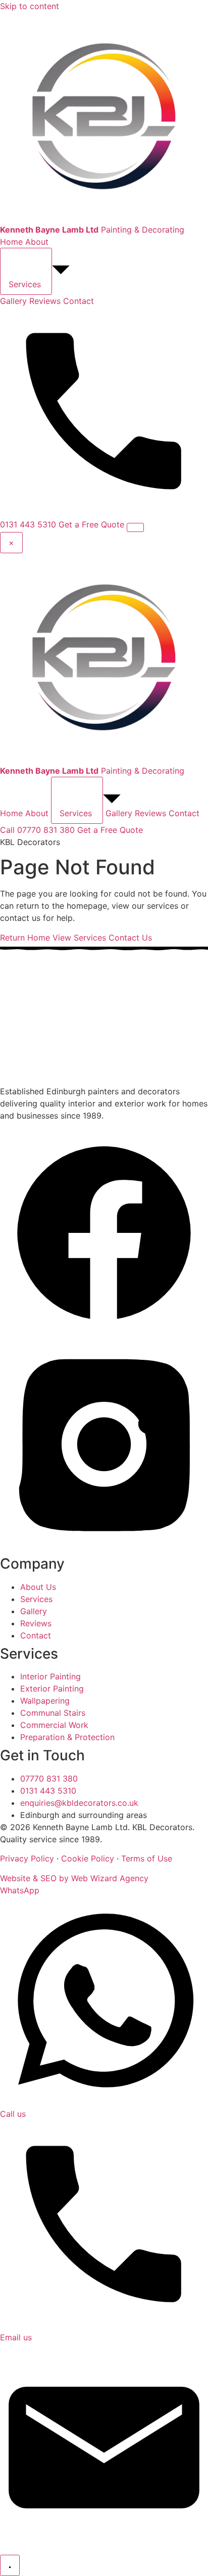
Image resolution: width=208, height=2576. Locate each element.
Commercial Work (54, 1725)
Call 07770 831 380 (37, 830)
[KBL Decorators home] (63, 1079)
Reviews (45, 301)
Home (11, 242)
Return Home (25, 938)
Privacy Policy (27, 1858)
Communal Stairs (53, 1713)
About (37, 242)
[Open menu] (135, 527)
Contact (79, 301)
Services (36, 1599)
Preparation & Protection (67, 1737)
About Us (38, 1587)
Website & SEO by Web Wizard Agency (74, 1878)
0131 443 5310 (48, 1791)
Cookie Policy (88, 1858)
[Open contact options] (10, 2565)
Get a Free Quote (91, 524)
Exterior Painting (52, 1689)
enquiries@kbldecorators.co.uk (79, 1803)
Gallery (13, 301)
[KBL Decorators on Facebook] (104, 1334)
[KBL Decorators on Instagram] (104, 1545)
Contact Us (130, 938)
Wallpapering (45, 1701)
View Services (79, 938)
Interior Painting (50, 1676)
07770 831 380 (49, 1779)
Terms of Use (147, 1858)
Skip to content (30, 6)
